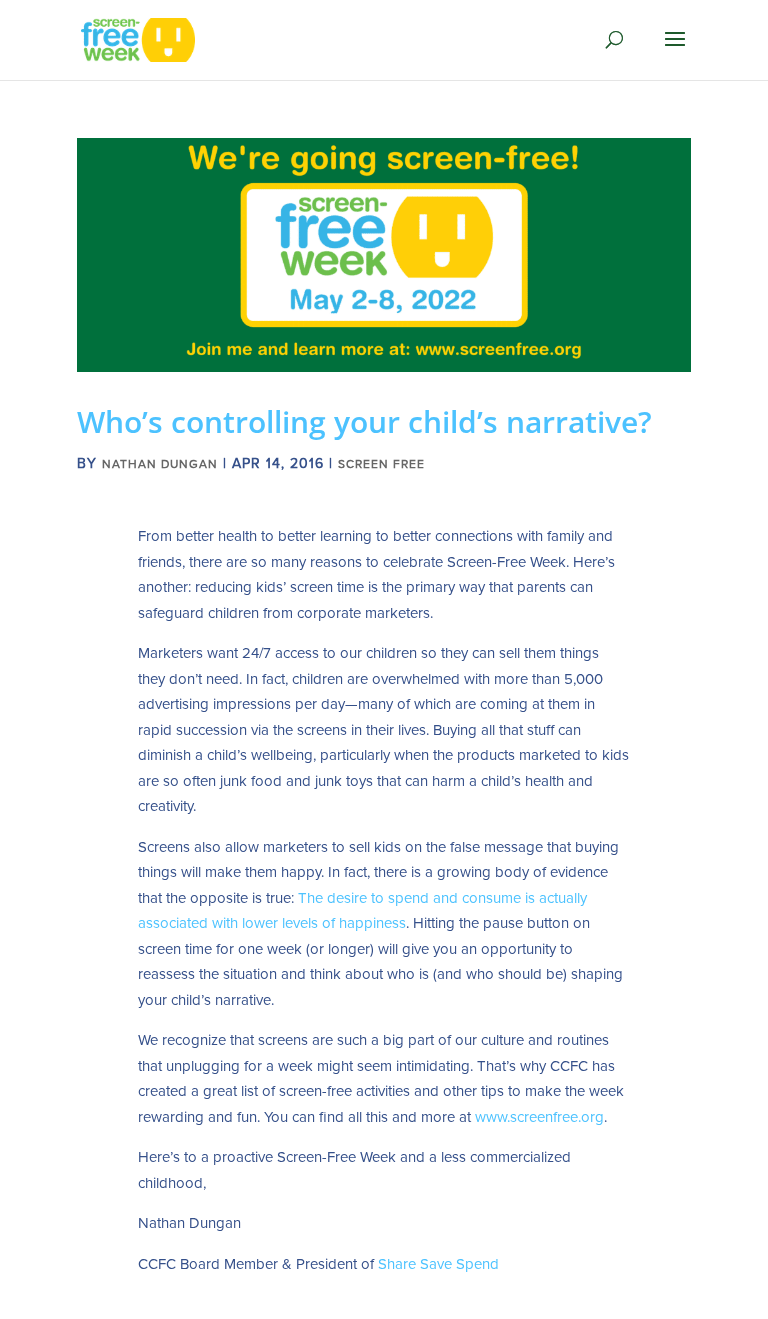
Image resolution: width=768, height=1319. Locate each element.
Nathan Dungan (160, 464)
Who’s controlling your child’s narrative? (364, 421)
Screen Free (381, 464)
